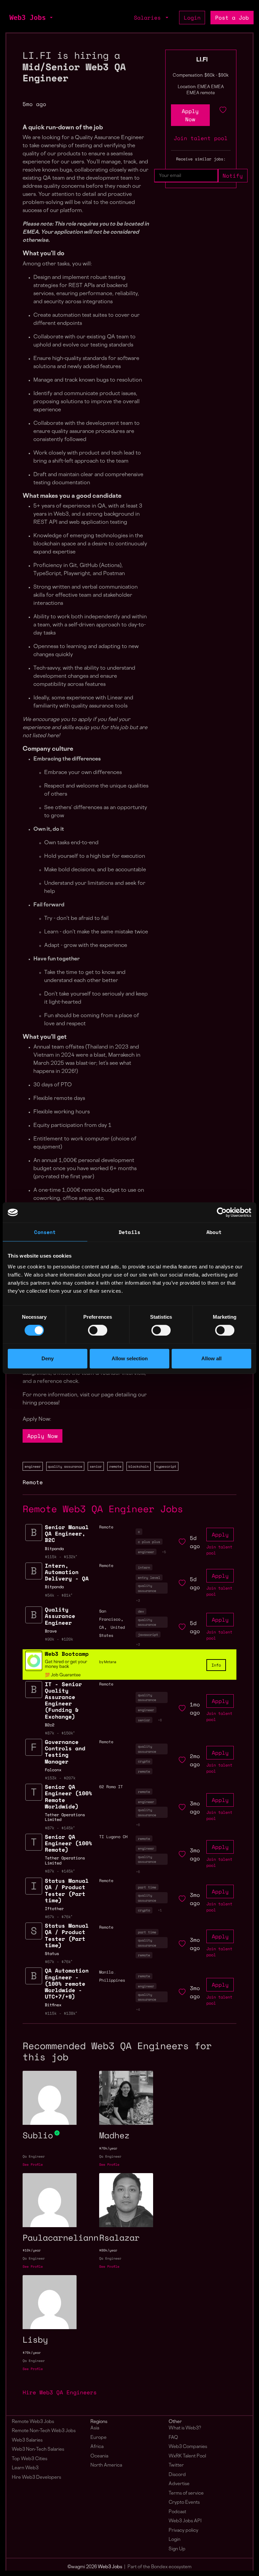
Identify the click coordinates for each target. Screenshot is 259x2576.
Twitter (176, 2465)
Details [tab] (129, 1232)
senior (96, 1466)
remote (115, 1466)
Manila (106, 1972)
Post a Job (232, 18)
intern (144, 1567)
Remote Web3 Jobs (33, 2422)
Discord (177, 2475)
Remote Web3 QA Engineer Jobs (103, 1509)
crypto (144, 1761)
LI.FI (202, 60)
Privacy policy (183, 2531)
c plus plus (149, 1542)
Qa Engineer (34, 2156)
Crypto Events (184, 2503)
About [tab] (214, 1232)
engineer (33, 1466)
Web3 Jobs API (185, 2521)
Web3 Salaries (27, 2440)
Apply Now (42, 1436)
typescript (166, 1466)
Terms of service (186, 2493)
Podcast (177, 2512)
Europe (98, 2438)
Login (192, 18)
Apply (220, 1535)
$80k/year (108, 2250)
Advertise (179, 2484)
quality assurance (65, 1466)
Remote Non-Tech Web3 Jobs (44, 2431)
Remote (33, 1482)
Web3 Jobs (28, 18)
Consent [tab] (45, 1232)
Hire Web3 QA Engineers (60, 2392)
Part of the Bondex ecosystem (160, 2567)
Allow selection (130, 1358)
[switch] (98, 1330)
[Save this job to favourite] (223, 115)
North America (106, 2465)
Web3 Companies (188, 2447)
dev (141, 1611)
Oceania (99, 2456)
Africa (97, 2447)
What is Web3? (185, 2428)
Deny (48, 1358)
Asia (95, 2428)
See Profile (33, 2165)
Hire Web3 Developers (36, 2478)
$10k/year (32, 2250)
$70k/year (108, 2148)
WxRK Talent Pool (187, 2456)
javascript (148, 1634)
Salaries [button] (149, 18)
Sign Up (177, 2549)
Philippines (112, 1980)
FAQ (173, 2438)
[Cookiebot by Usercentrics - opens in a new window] (222, 1212)
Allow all (211, 1358)
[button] (51, 18)
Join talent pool (201, 138)
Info (216, 1665)
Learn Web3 (25, 2468)
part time (147, 1887)
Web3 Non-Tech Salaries (38, 2450)
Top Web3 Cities (30, 2459)
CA (102, 1627)
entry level (149, 1577)
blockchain (139, 1466)
